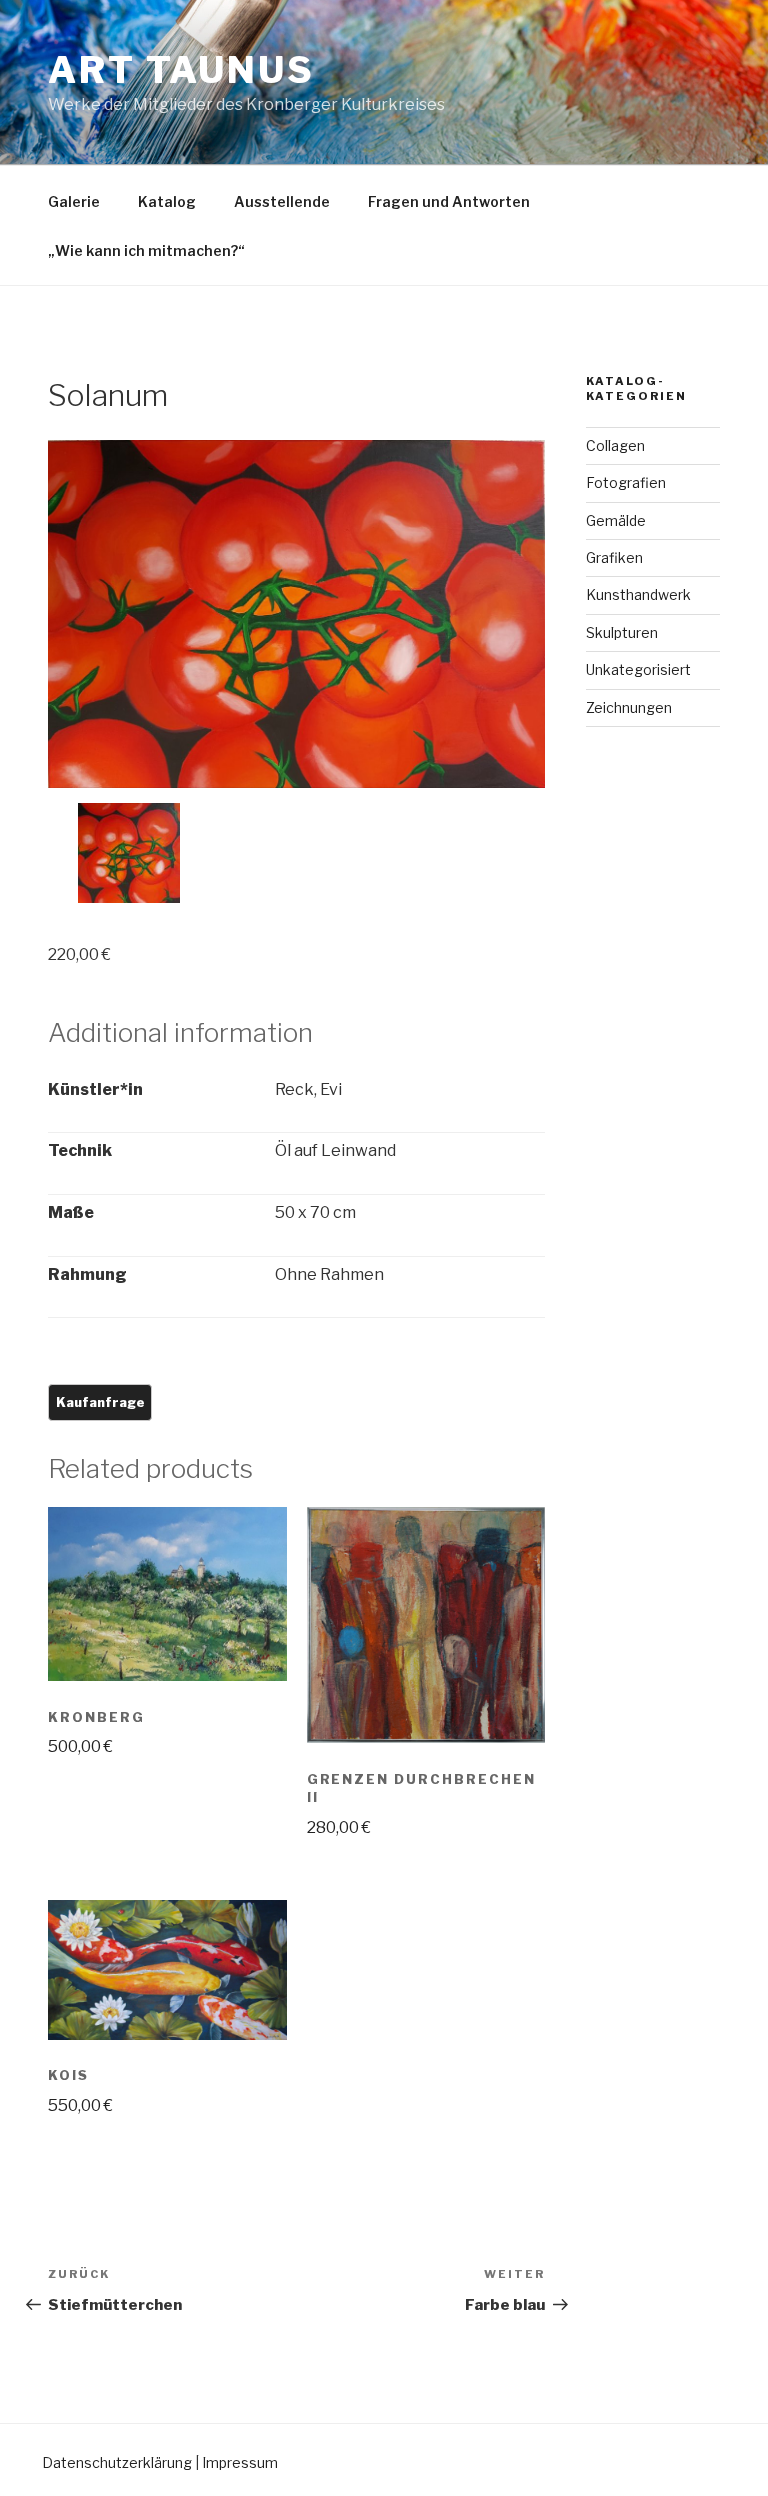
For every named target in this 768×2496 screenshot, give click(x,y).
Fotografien (626, 482)
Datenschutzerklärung (117, 2462)
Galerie (74, 201)
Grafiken (614, 557)
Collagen (615, 445)
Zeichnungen (629, 707)
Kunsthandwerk (638, 594)
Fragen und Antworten (449, 201)
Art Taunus (181, 70)
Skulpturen (622, 632)
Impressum (240, 2462)
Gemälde (616, 520)
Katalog (167, 201)
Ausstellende (282, 201)
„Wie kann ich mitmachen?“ (146, 250)
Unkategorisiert (638, 669)
